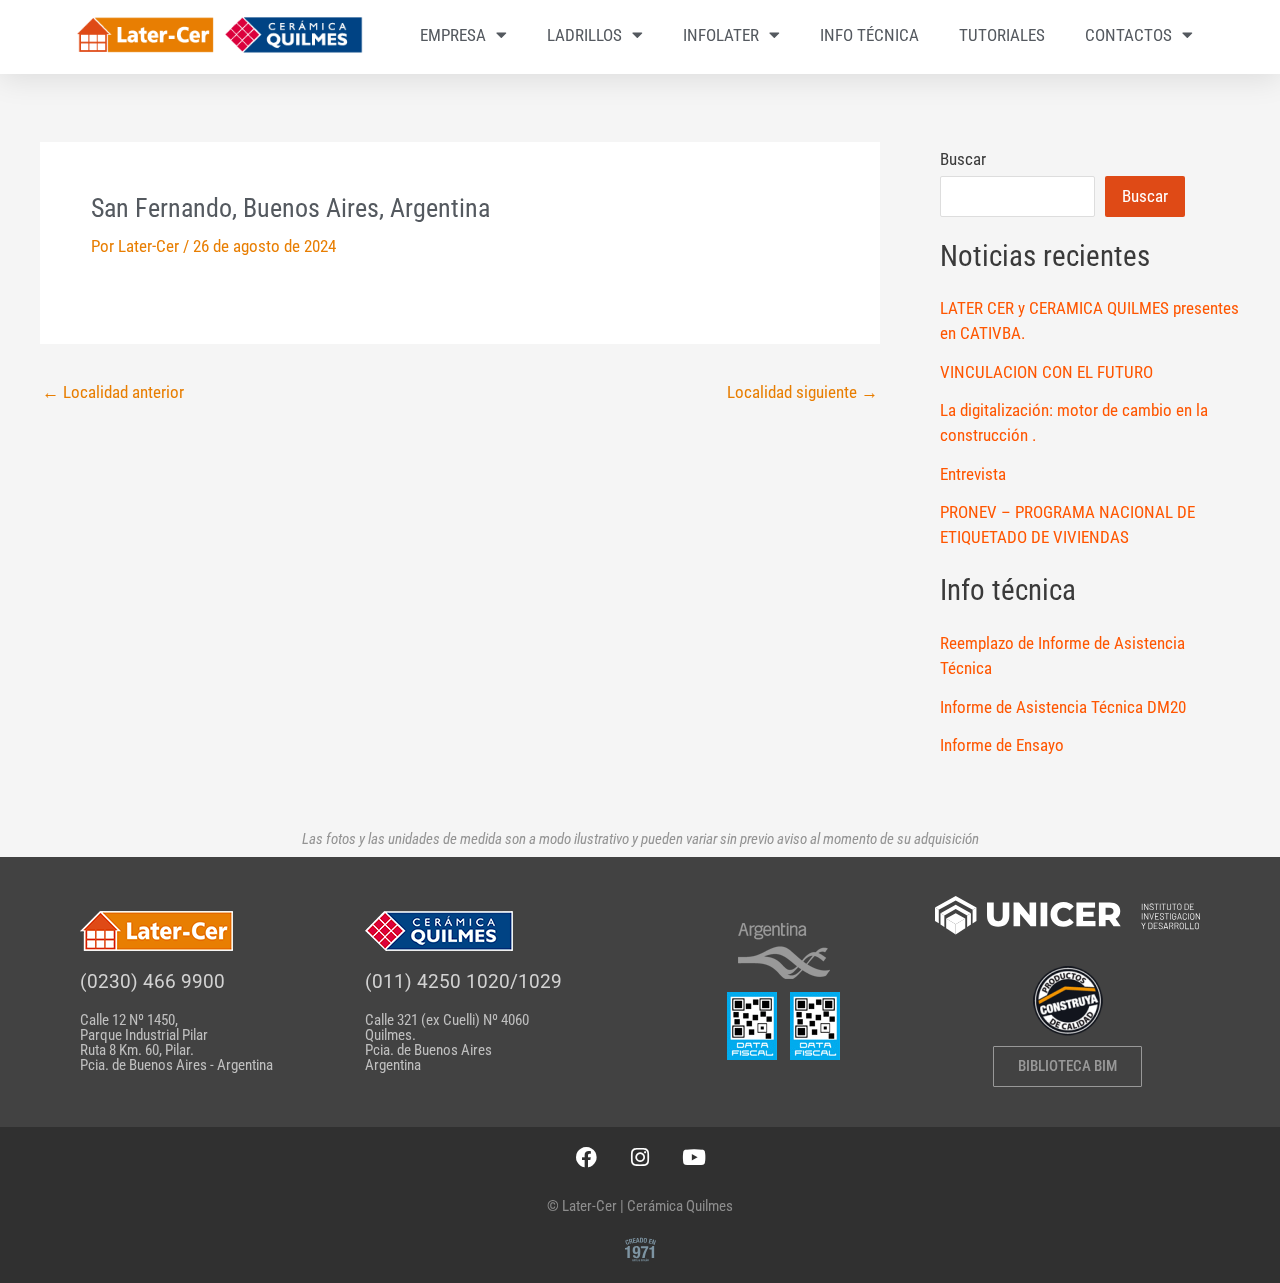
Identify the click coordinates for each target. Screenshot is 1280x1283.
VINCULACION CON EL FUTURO (1046, 372)
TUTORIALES (1002, 35)
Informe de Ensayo (1002, 745)
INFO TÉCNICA (869, 35)
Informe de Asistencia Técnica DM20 (1063, 707)
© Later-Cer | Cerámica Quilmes (640, 1206)
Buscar (963, 159)
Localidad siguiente (802, 392)
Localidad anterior (113, 392)
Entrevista (973, 474)
